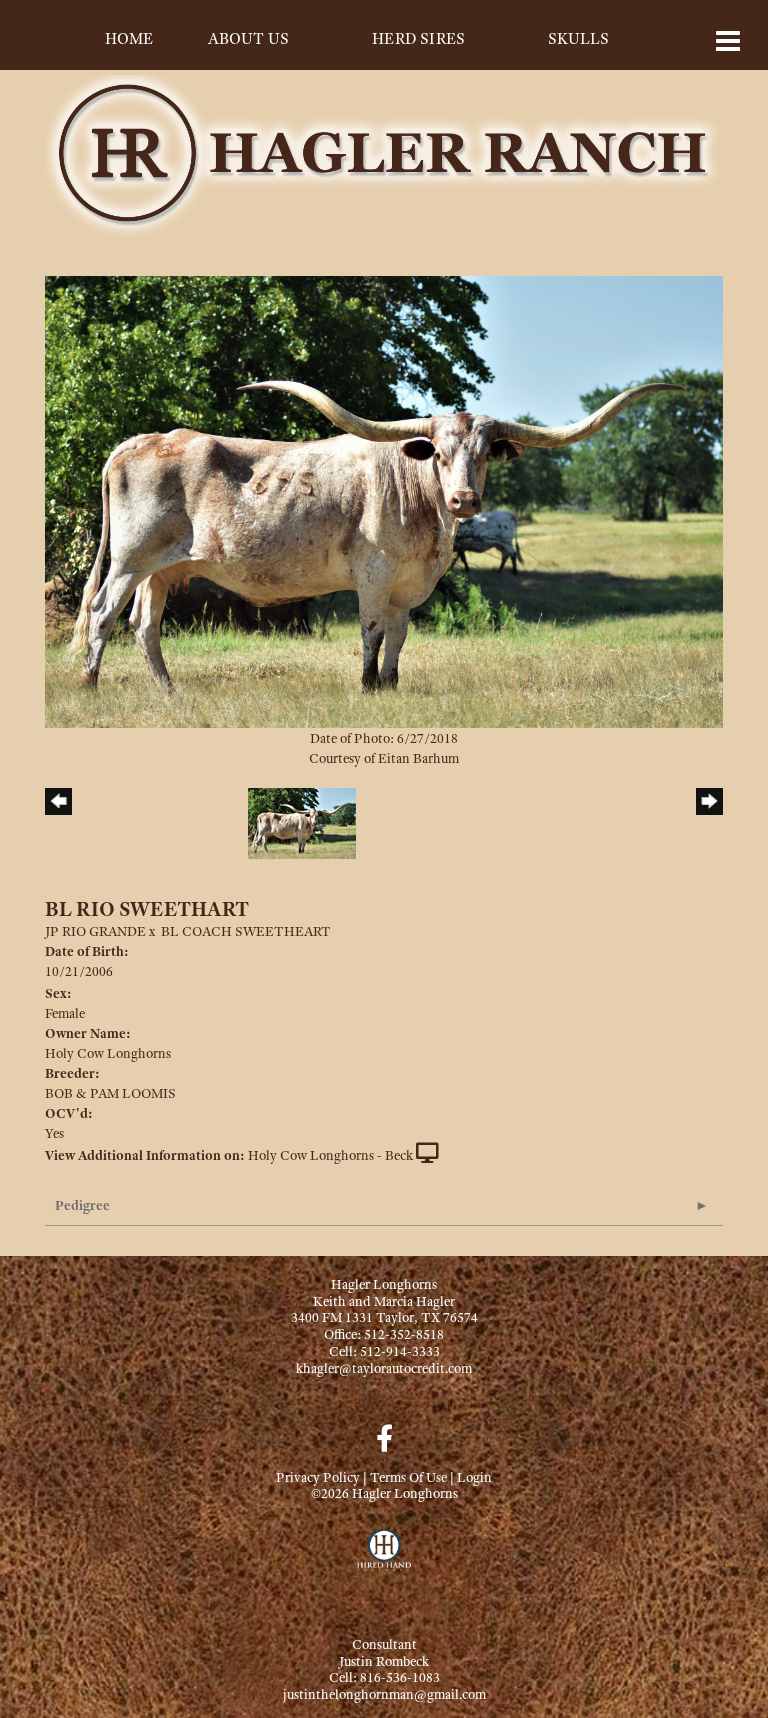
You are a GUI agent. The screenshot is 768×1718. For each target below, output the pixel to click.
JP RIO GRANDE (95, 931)
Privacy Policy (318, 1477)
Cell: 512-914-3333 (384, 1351)
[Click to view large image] (384, 500)
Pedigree (82, 1205)
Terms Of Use (408, 1477)
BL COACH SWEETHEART (246, 931)
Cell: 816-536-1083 (384, 1677)
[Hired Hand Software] (384, 1559)
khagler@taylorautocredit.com (384, 1368)
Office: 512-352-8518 (384, 1334)
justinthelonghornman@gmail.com (384, 1694)
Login (474, 1477)
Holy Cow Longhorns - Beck (330, 1155)
